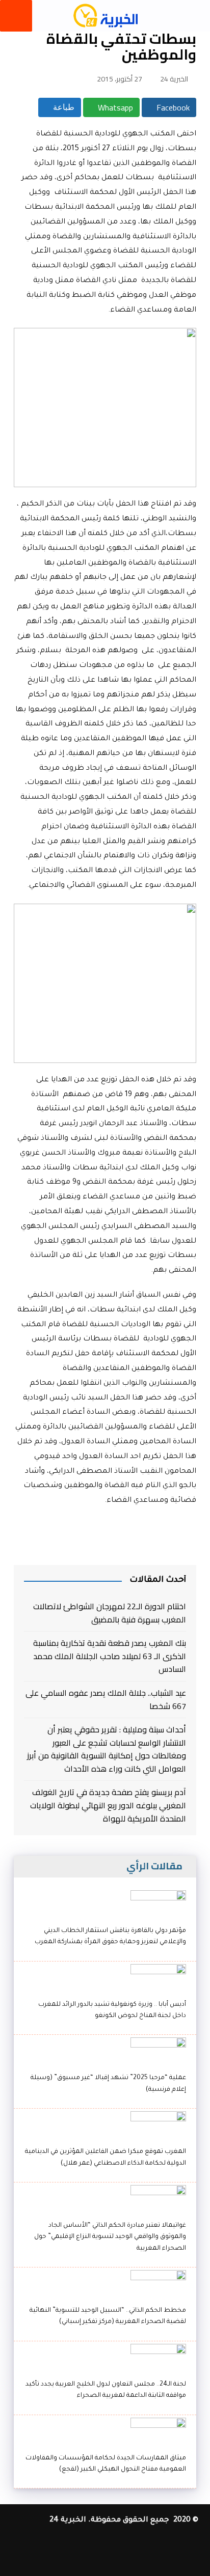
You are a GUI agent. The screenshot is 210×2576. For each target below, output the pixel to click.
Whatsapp (114, 107)
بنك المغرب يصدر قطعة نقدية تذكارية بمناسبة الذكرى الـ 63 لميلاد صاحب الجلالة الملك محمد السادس (110, 1656)
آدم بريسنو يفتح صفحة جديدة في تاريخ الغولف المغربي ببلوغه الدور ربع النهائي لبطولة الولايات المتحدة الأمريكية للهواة (108, 1805)
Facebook (172, 107)
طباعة (63, 107)
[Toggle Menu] (16, 16)
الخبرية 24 (174, 79)
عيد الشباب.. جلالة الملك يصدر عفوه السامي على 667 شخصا (106, 1700)
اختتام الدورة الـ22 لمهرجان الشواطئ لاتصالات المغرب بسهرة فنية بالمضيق (110, 1613)
